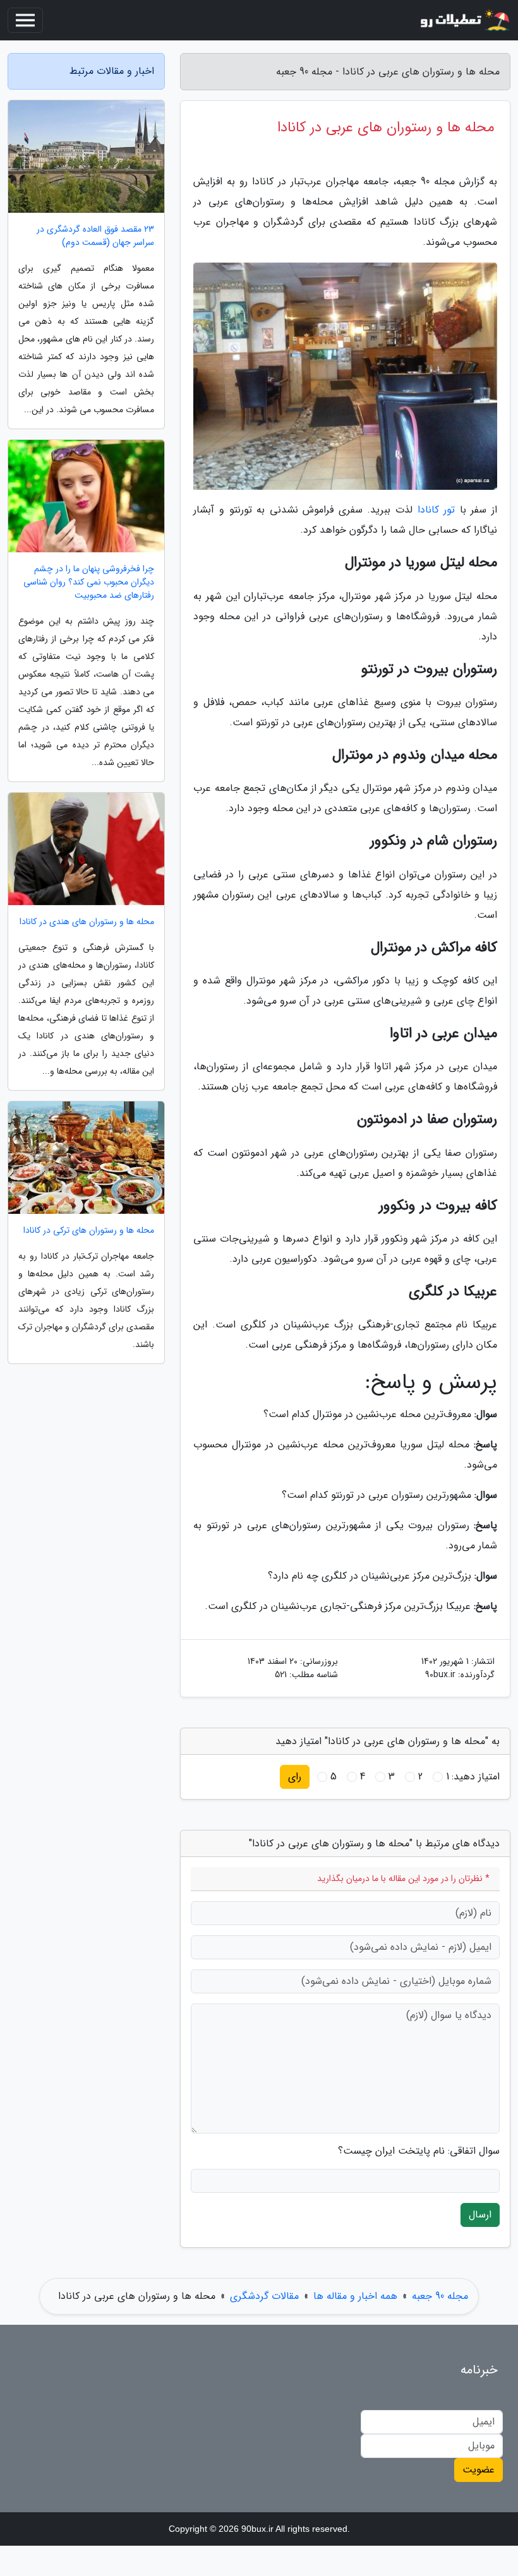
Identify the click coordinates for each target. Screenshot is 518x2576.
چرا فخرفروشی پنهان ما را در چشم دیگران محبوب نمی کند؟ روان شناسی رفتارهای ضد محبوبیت (89, 582)
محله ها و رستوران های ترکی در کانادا (89, 1231)
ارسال (480, 2215)
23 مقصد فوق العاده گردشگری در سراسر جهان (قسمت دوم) (95, 236)
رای (295, 1777)
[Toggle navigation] (25, 20)
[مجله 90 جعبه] (464, 20)
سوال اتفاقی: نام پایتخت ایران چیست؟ (419, 2151)
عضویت (479, 2470)
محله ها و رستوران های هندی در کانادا (87, 922)
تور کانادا (437, 510)
